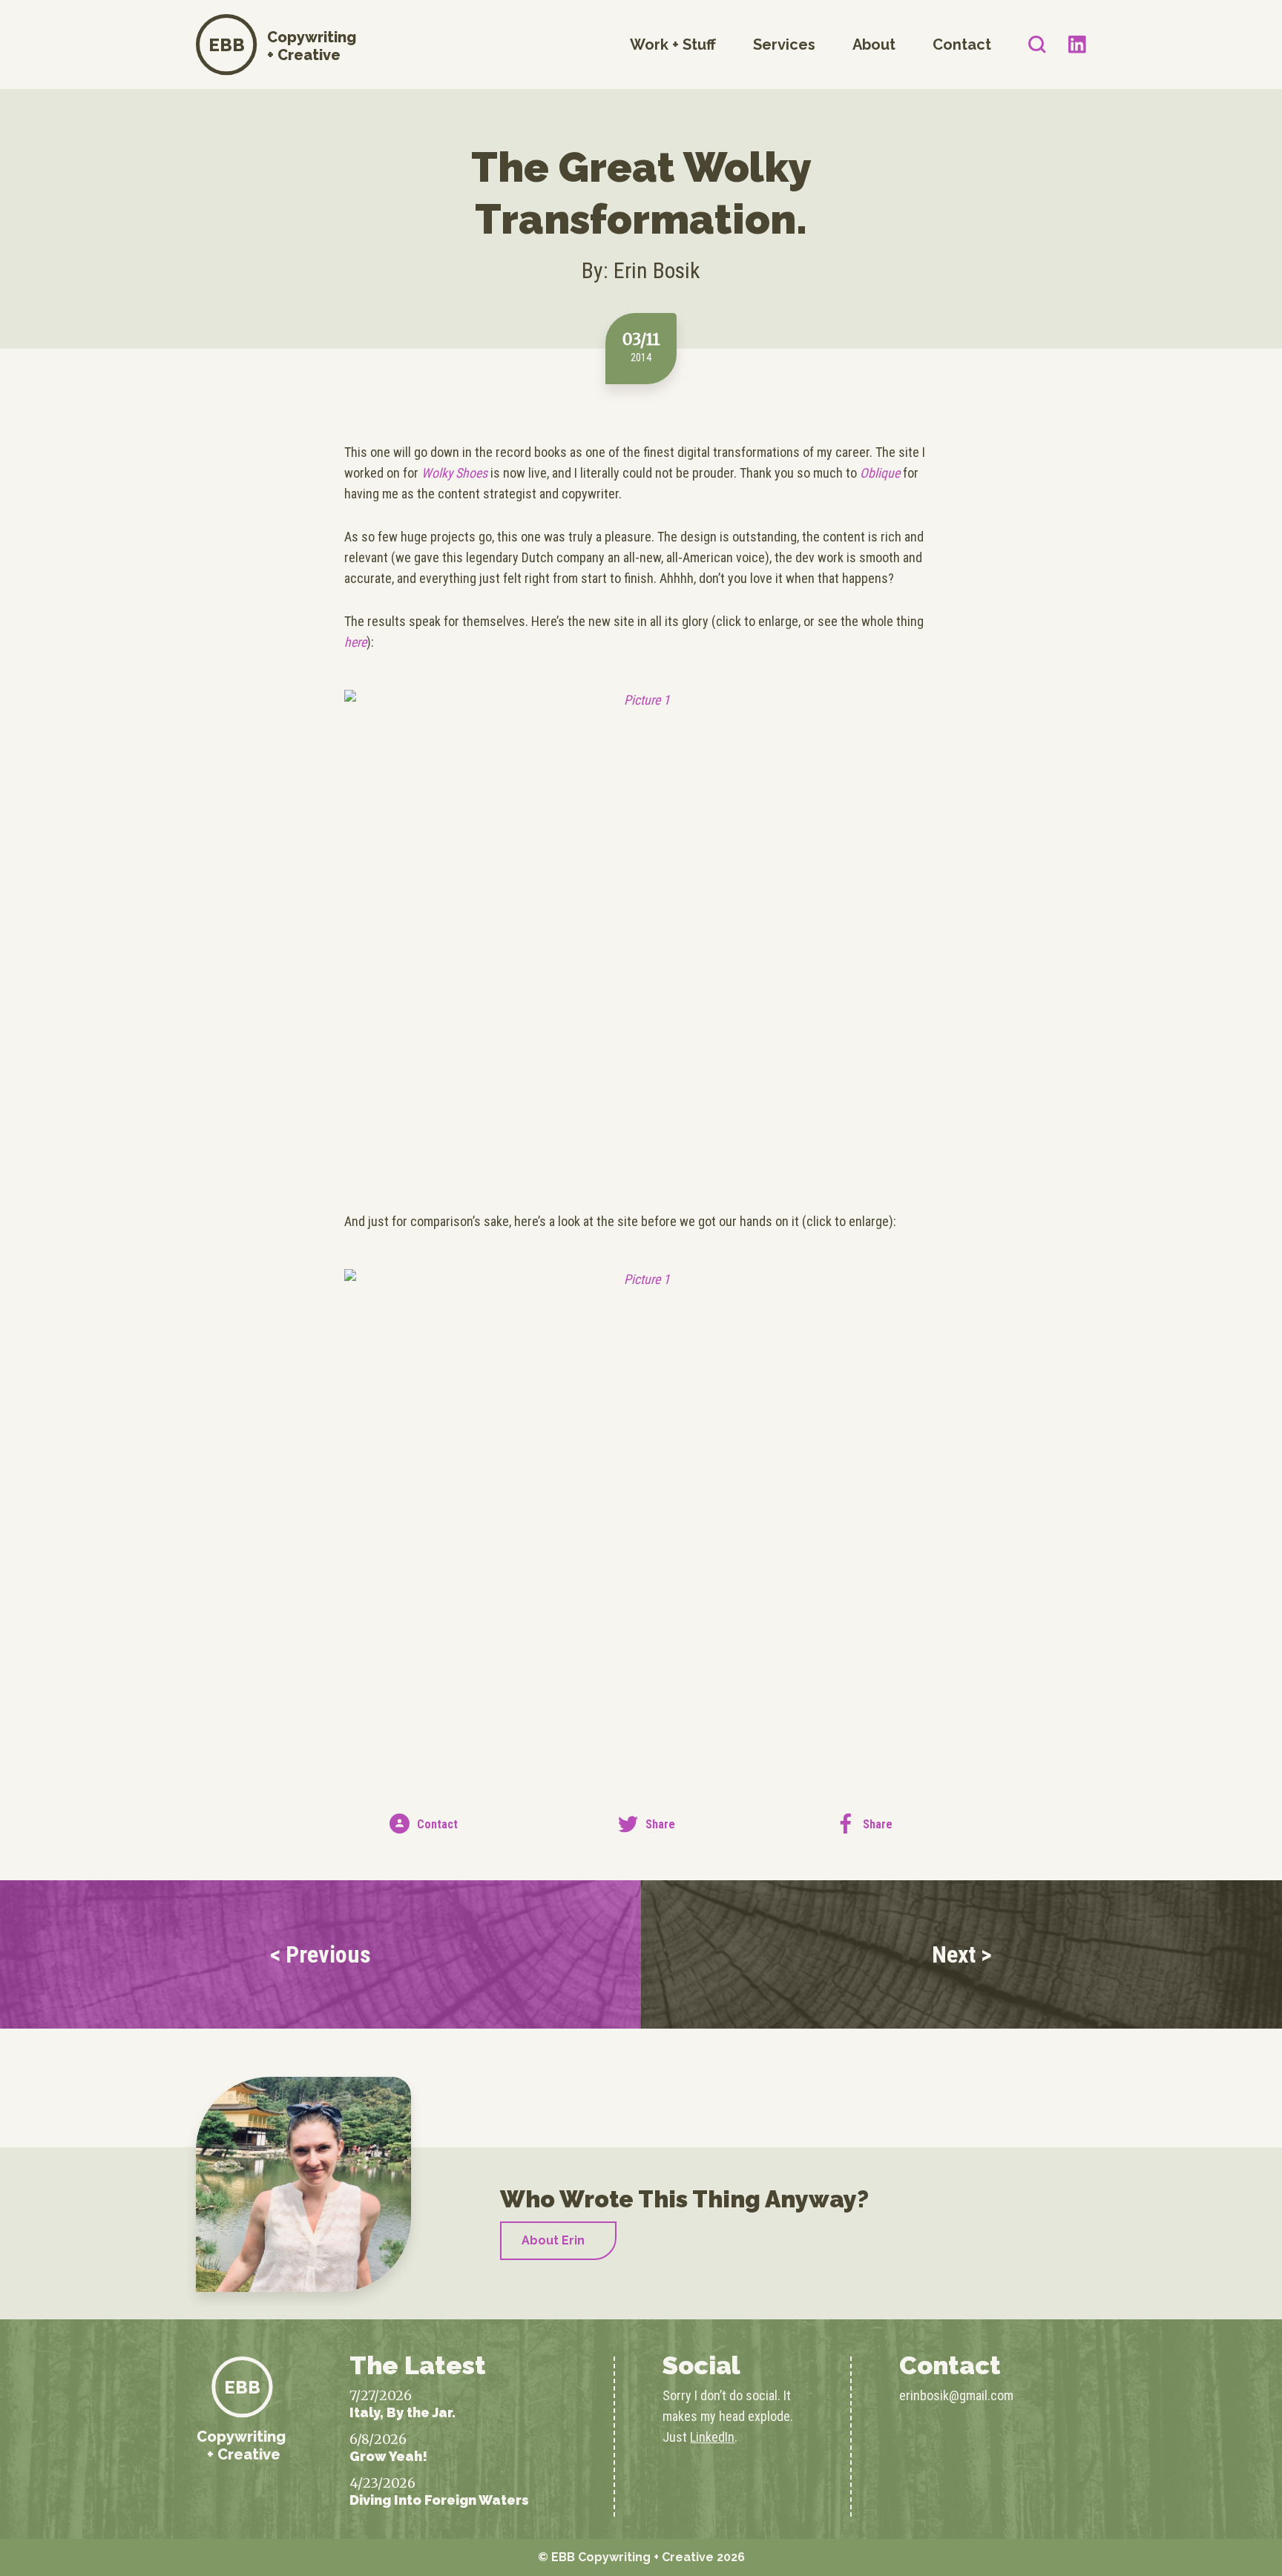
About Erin (553, 2240)
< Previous (320, 1954)
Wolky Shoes (454, 473)
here (355, 642)
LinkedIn (712, 2437)
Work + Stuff (673, 45)
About (874, 45)
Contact (962, 45)
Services (784, 45)
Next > (962, 1954)
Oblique (880, 473)
